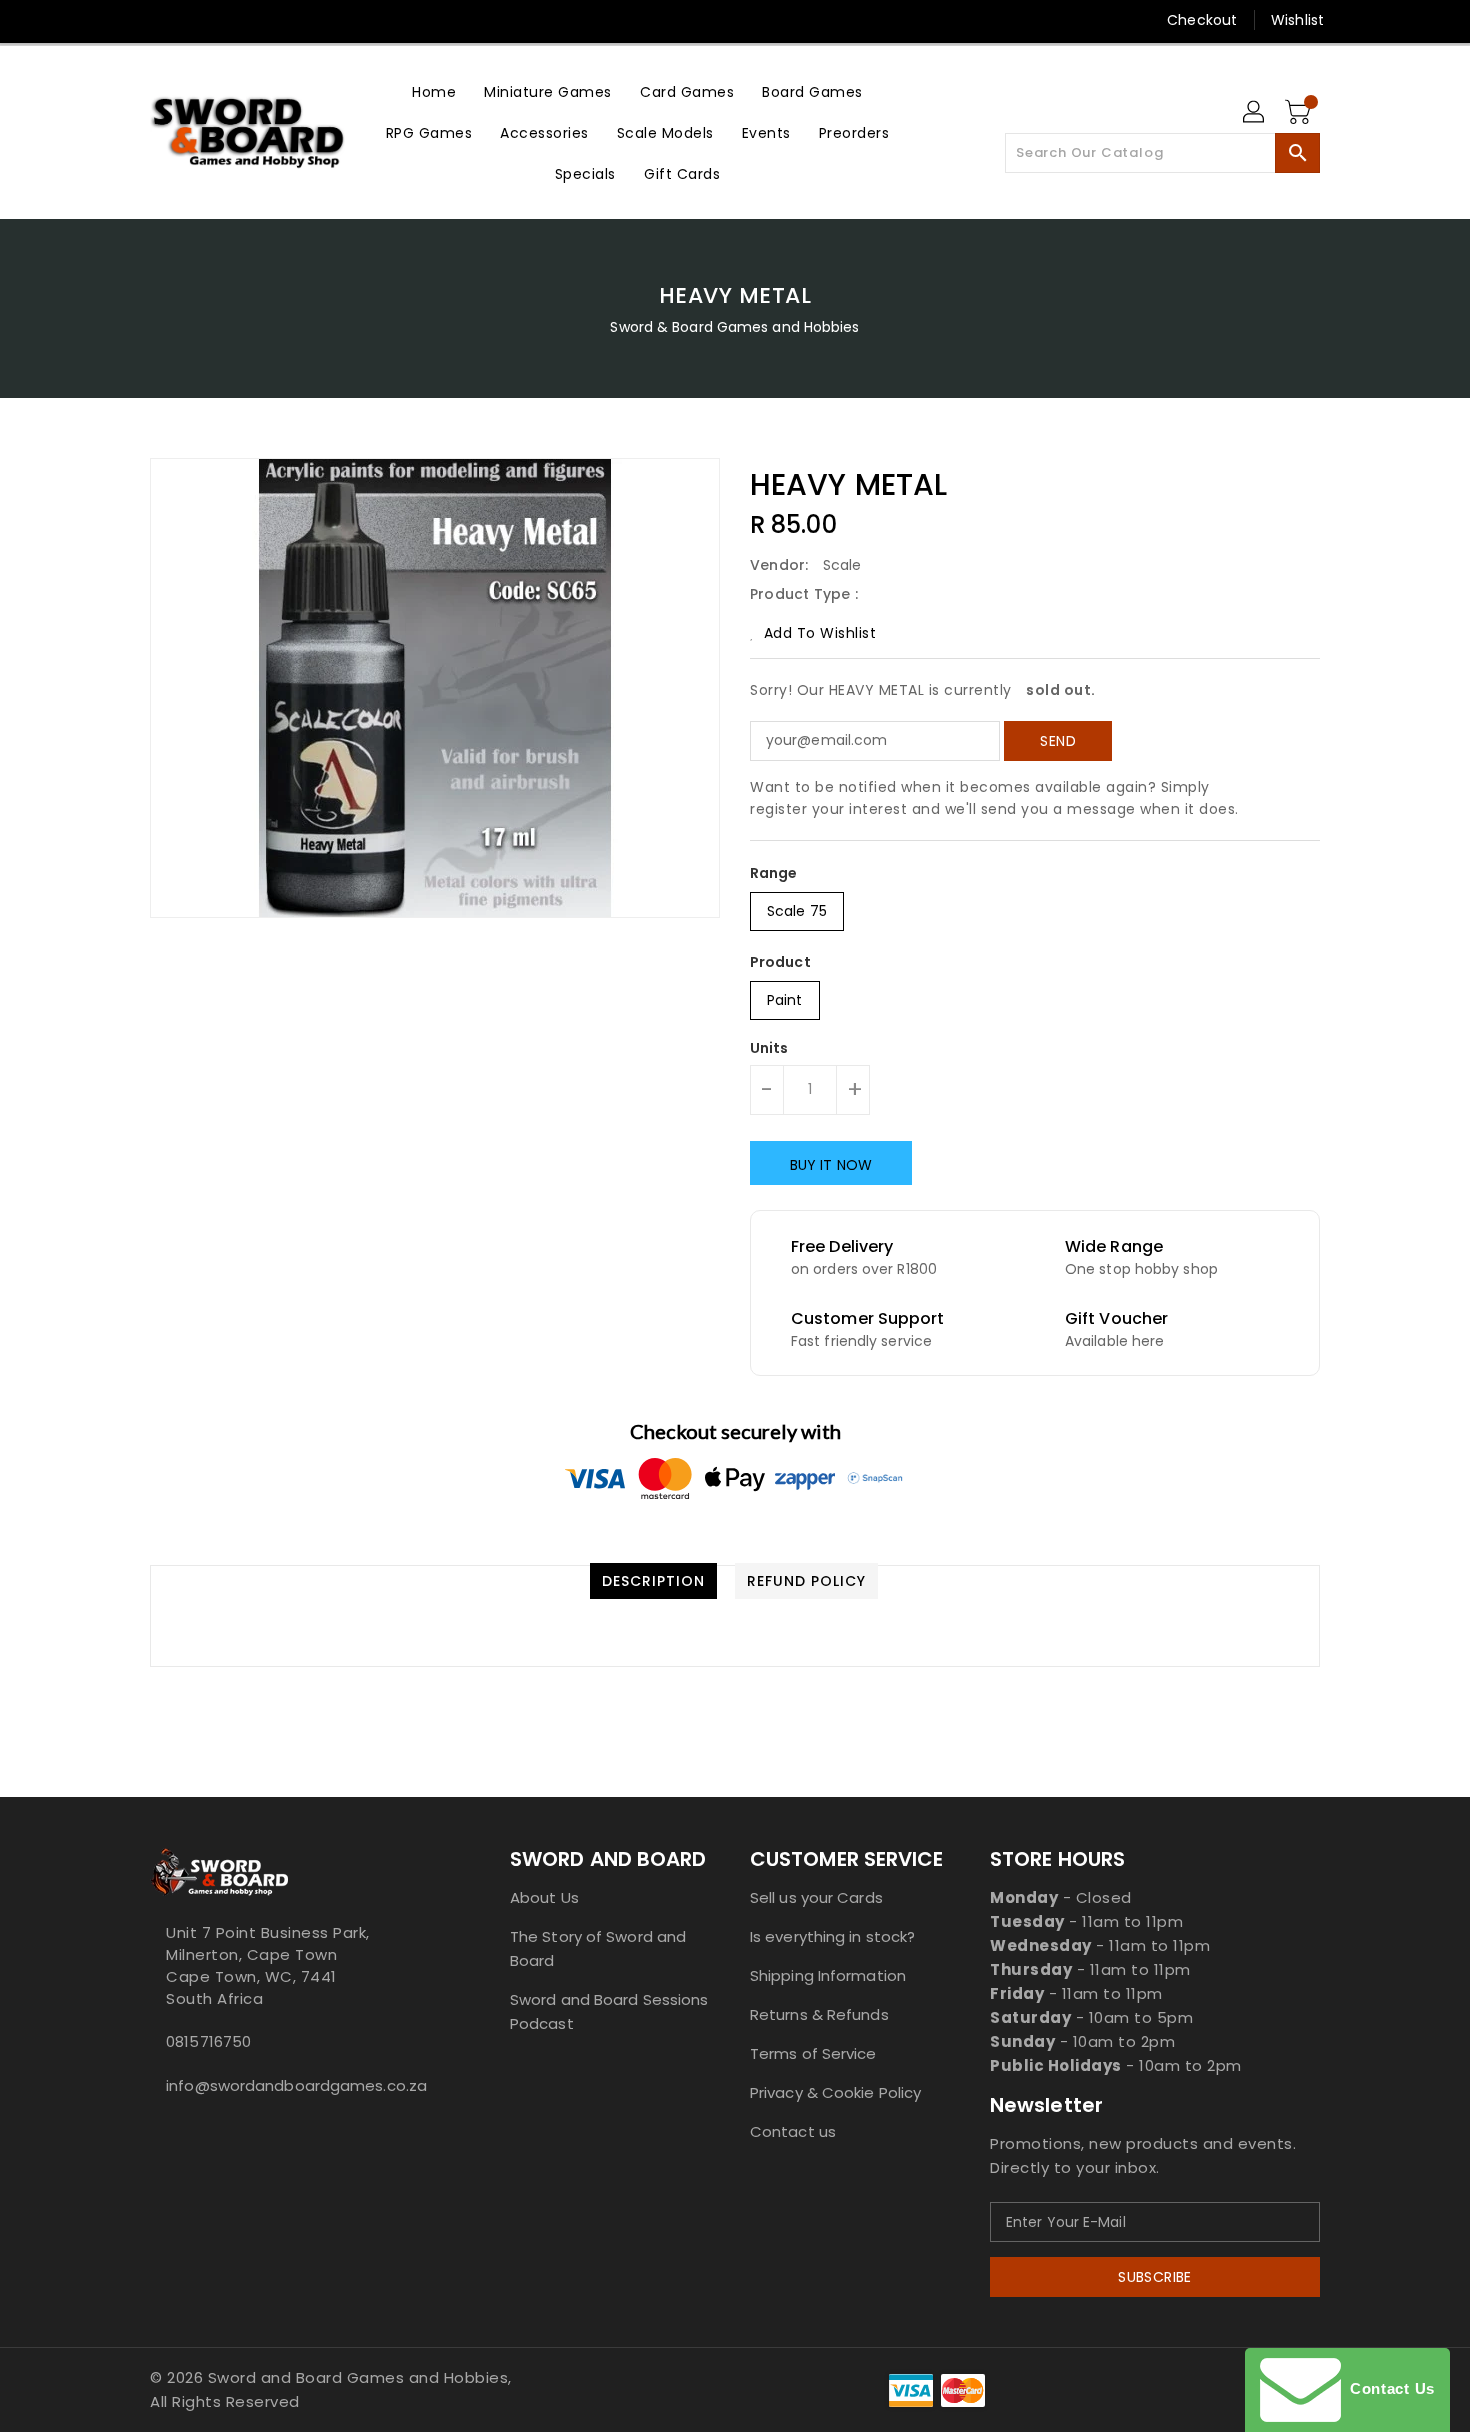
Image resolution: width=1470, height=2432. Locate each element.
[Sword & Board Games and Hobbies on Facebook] (122, 20)
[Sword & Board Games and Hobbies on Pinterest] (198, 20)
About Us (544, 1897)
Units (769, 1048)
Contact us (793, 2131)
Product (780, 962)
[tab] (653, 1581)
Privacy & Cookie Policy (835, 2092)
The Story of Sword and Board (598, 1948)
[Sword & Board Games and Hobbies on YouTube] (313, 20)
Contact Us (1388, 2388)
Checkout (1202, 20)
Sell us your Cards (816, 1897)
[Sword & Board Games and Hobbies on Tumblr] (274, 20)
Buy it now (831, 1165)
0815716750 (208, 2041)
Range (774, 873)
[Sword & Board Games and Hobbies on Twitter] (160, 20)
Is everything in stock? (832, 1936)
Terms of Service (813, 2053)
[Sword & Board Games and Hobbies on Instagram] (236, 20)
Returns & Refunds (819, 2014)
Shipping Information (828, 1975)
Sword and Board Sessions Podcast (609, 2011)
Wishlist (1297, 20)
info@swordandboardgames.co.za (290, 2085)
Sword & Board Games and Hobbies (734, 327)
